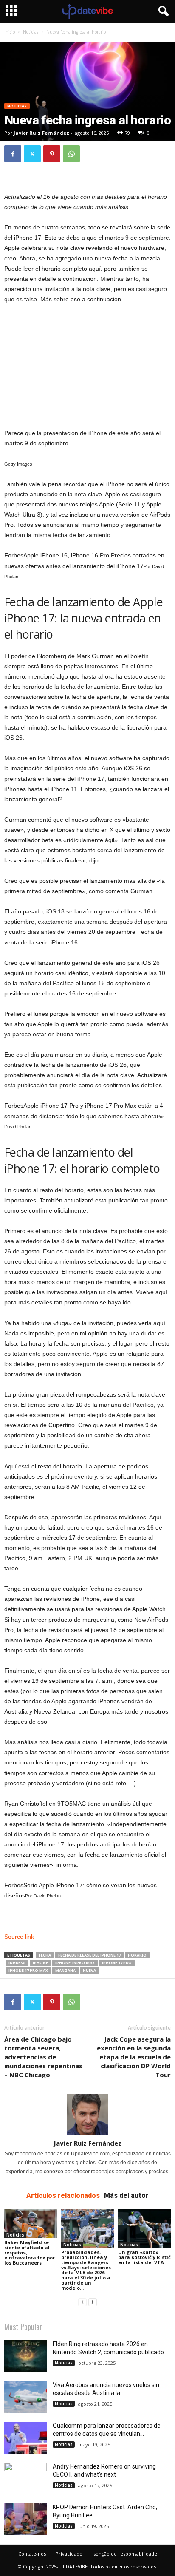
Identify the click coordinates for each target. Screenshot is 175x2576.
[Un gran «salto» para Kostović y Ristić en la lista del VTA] (144, 2229)
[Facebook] (13, 154)
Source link (19, 1937)
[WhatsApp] (71, 154)
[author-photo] (87, 2115)
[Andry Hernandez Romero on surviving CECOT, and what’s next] (25, 2478)
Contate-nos (32, 2554)
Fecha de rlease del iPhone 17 (89, 1955)
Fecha (45, 1955)
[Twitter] (32, 154)
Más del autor (126, 2196)
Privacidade (69, 2554)
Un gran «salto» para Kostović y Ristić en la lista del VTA (144, 2257)
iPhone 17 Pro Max (28, 1970)
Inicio (10, 32)
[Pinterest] (52, 154)
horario (137, 1955)
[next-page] (93, 2302)
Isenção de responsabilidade (125, 2554)
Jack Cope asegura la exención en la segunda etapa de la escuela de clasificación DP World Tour (134, 2057)
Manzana (65, 1970)
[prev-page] (82, 2302)
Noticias (31, 32)
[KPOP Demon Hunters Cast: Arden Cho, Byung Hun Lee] (25, 2519)
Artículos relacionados (63, 2196)
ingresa (17, 1963)
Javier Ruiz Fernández (41, 133)
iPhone (40, 1963)
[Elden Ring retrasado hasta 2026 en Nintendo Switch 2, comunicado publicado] (25, 2356)
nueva (89, 1970)
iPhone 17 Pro (117, 1963)
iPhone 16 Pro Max (75, 1963)
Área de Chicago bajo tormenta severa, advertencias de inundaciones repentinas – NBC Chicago (43, 2057)
